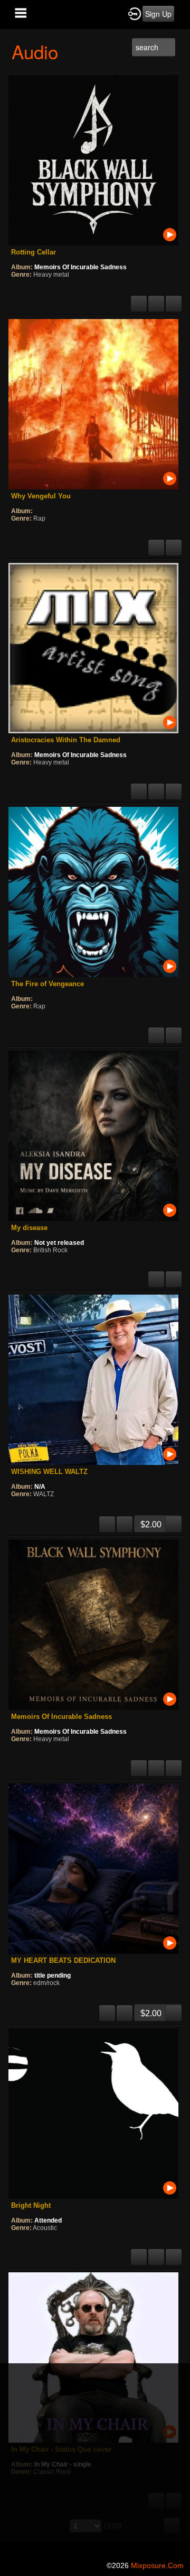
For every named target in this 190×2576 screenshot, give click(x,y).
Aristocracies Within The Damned (66, 740)
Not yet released (59, 1243)
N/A (40, 1487)
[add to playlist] (156, 299)
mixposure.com (157, 2565)
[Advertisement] (95, 2459)
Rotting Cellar (34, 252)
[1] (15, 289)
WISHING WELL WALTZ (49, 1472)
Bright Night (31, 2205)
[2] (20, 289)
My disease (29, 1228)
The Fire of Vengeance (47, 984)
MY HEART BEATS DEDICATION (63, 1960)
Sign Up (158, 14)
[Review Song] (139, 299)
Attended (48, 2220)
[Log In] (135, 13)
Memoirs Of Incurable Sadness (80, 267)
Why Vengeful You (41, 496)
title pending (53, 1976)
